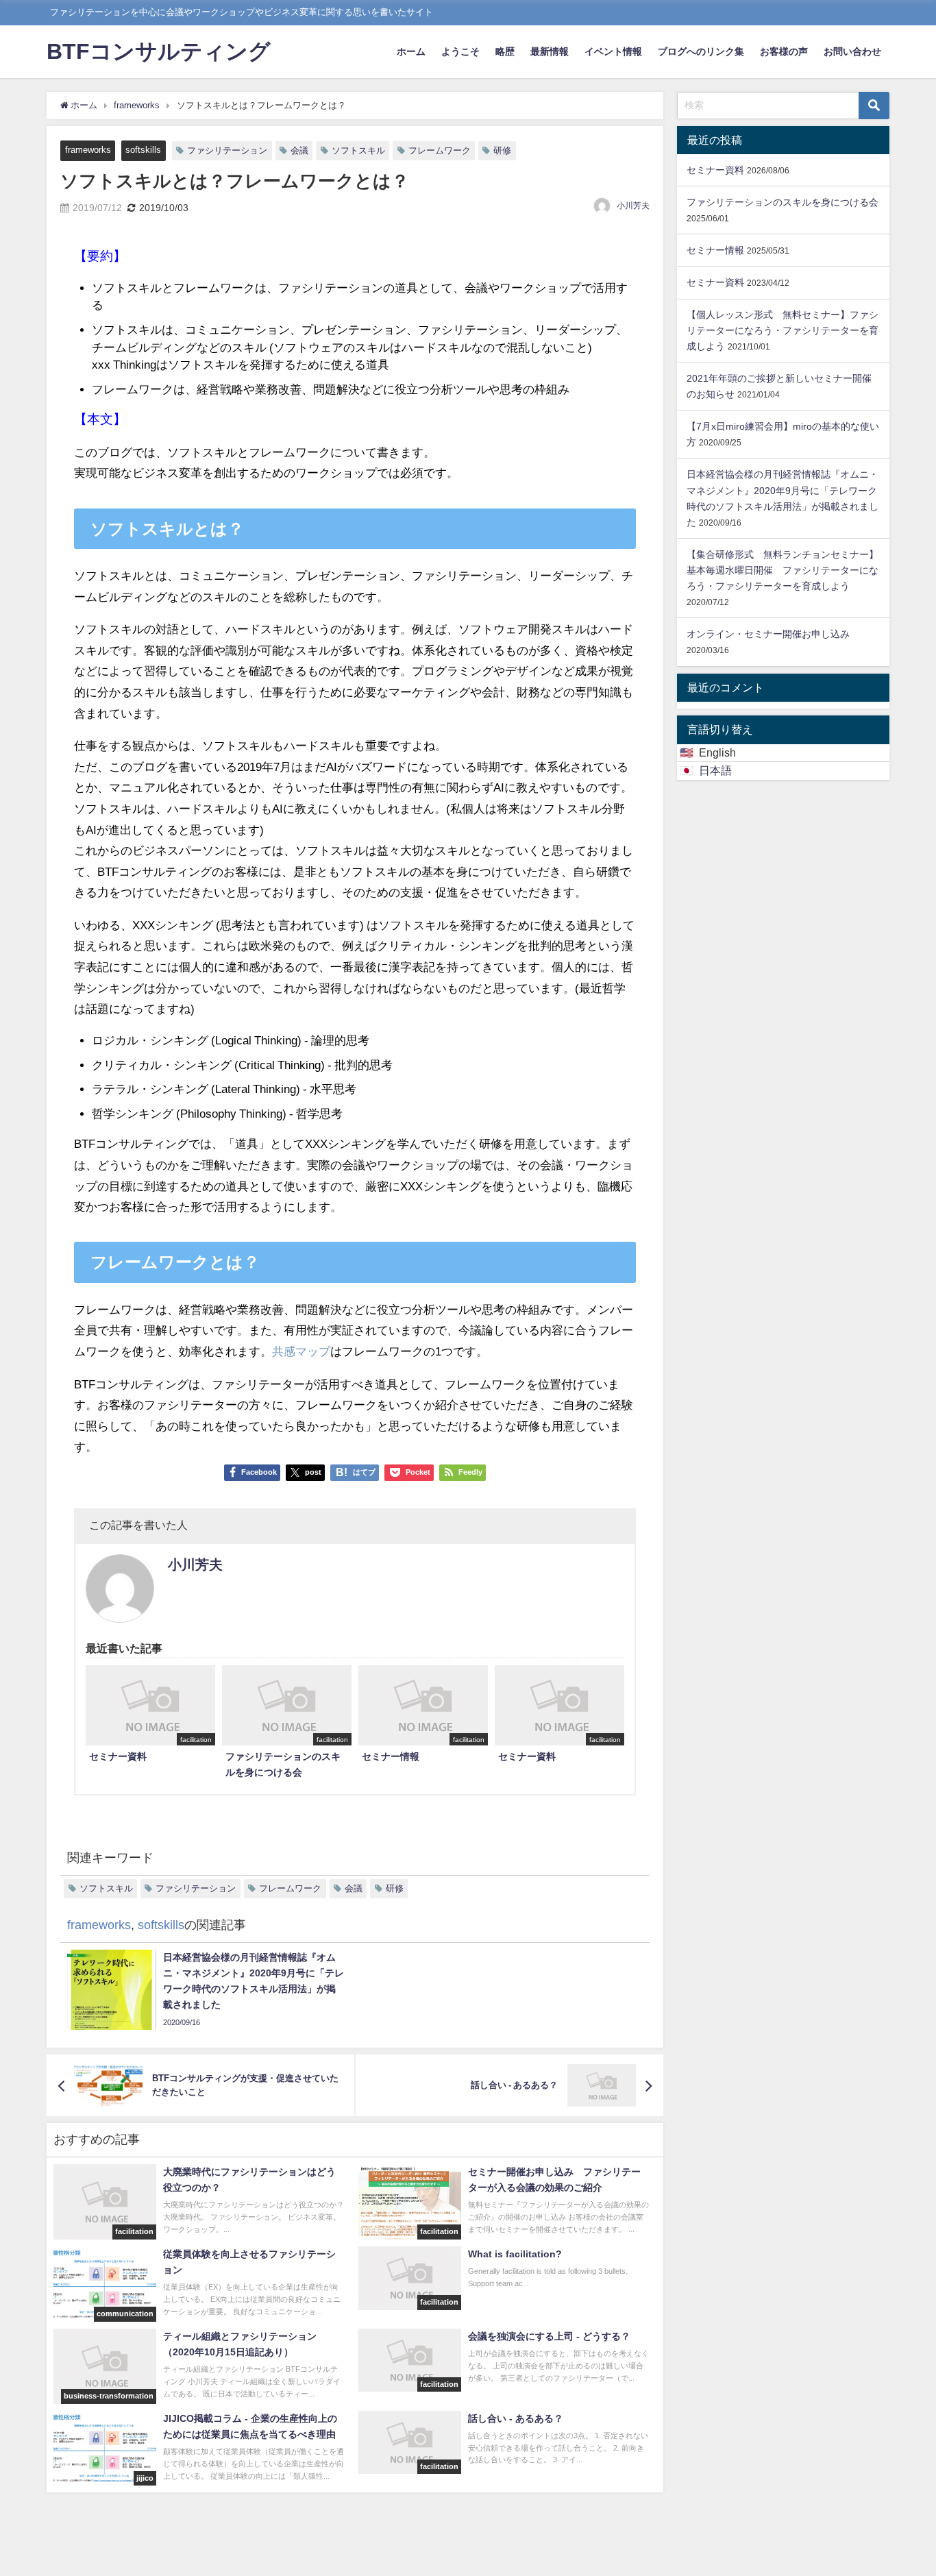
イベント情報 (613, 51)
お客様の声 (784, 51)
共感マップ (301, 1351)
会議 (299, 150)
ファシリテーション (227, 150)
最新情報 (550, 51)
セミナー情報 (715, 250)
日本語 (715, 770)
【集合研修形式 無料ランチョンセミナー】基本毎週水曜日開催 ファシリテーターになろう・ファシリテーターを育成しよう (783, 570)
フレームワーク (440, 150)
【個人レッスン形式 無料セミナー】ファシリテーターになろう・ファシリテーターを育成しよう (783, 330)
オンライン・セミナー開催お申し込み (768, 634)
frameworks (88, 150)
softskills (143, 150)
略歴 (505, 51)
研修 (502, 150)
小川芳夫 (633, 206)
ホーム (411, 51)
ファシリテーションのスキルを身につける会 (783, 202)
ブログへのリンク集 (701, 51)
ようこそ (460, 51)
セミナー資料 (715, 170)
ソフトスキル (358, 150)
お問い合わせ (852, 51)
